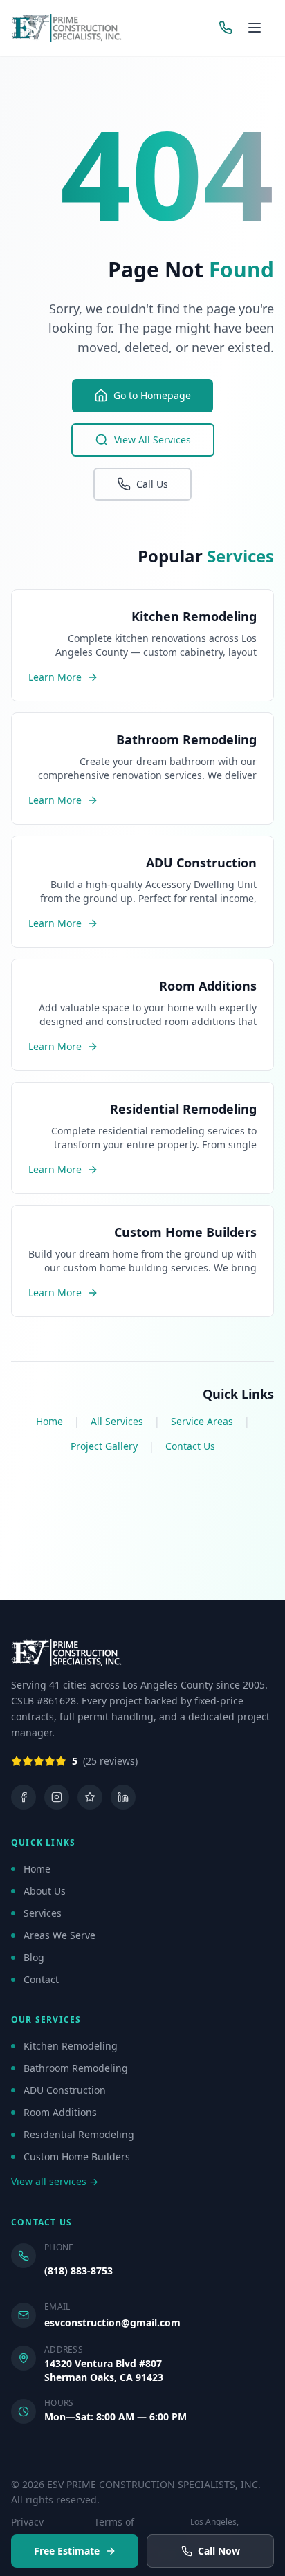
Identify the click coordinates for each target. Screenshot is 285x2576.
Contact (41, 1979)
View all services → (55, 2181)
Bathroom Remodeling (76, 2068)
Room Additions (60, 2112)
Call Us (152, 484)
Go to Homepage (152, 395)
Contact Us (190, 1446)
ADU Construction (65, 2090)
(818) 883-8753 (79, 2271)
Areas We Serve (59, 1935)
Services (43, 1913)
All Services (117, 1421)
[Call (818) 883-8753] (226, 28)
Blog (34, 1957)
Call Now (219, 2551)
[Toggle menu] (257, 28)
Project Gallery (104, 1446)
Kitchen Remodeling (71, 2046)
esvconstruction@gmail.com (112, 2322)
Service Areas (202, 1421)
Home (49, 1421)
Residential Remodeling (79, 2134)
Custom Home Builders (77, 2156)
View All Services (153, 440)
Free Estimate (67, 2551)
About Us (45, 1891)
